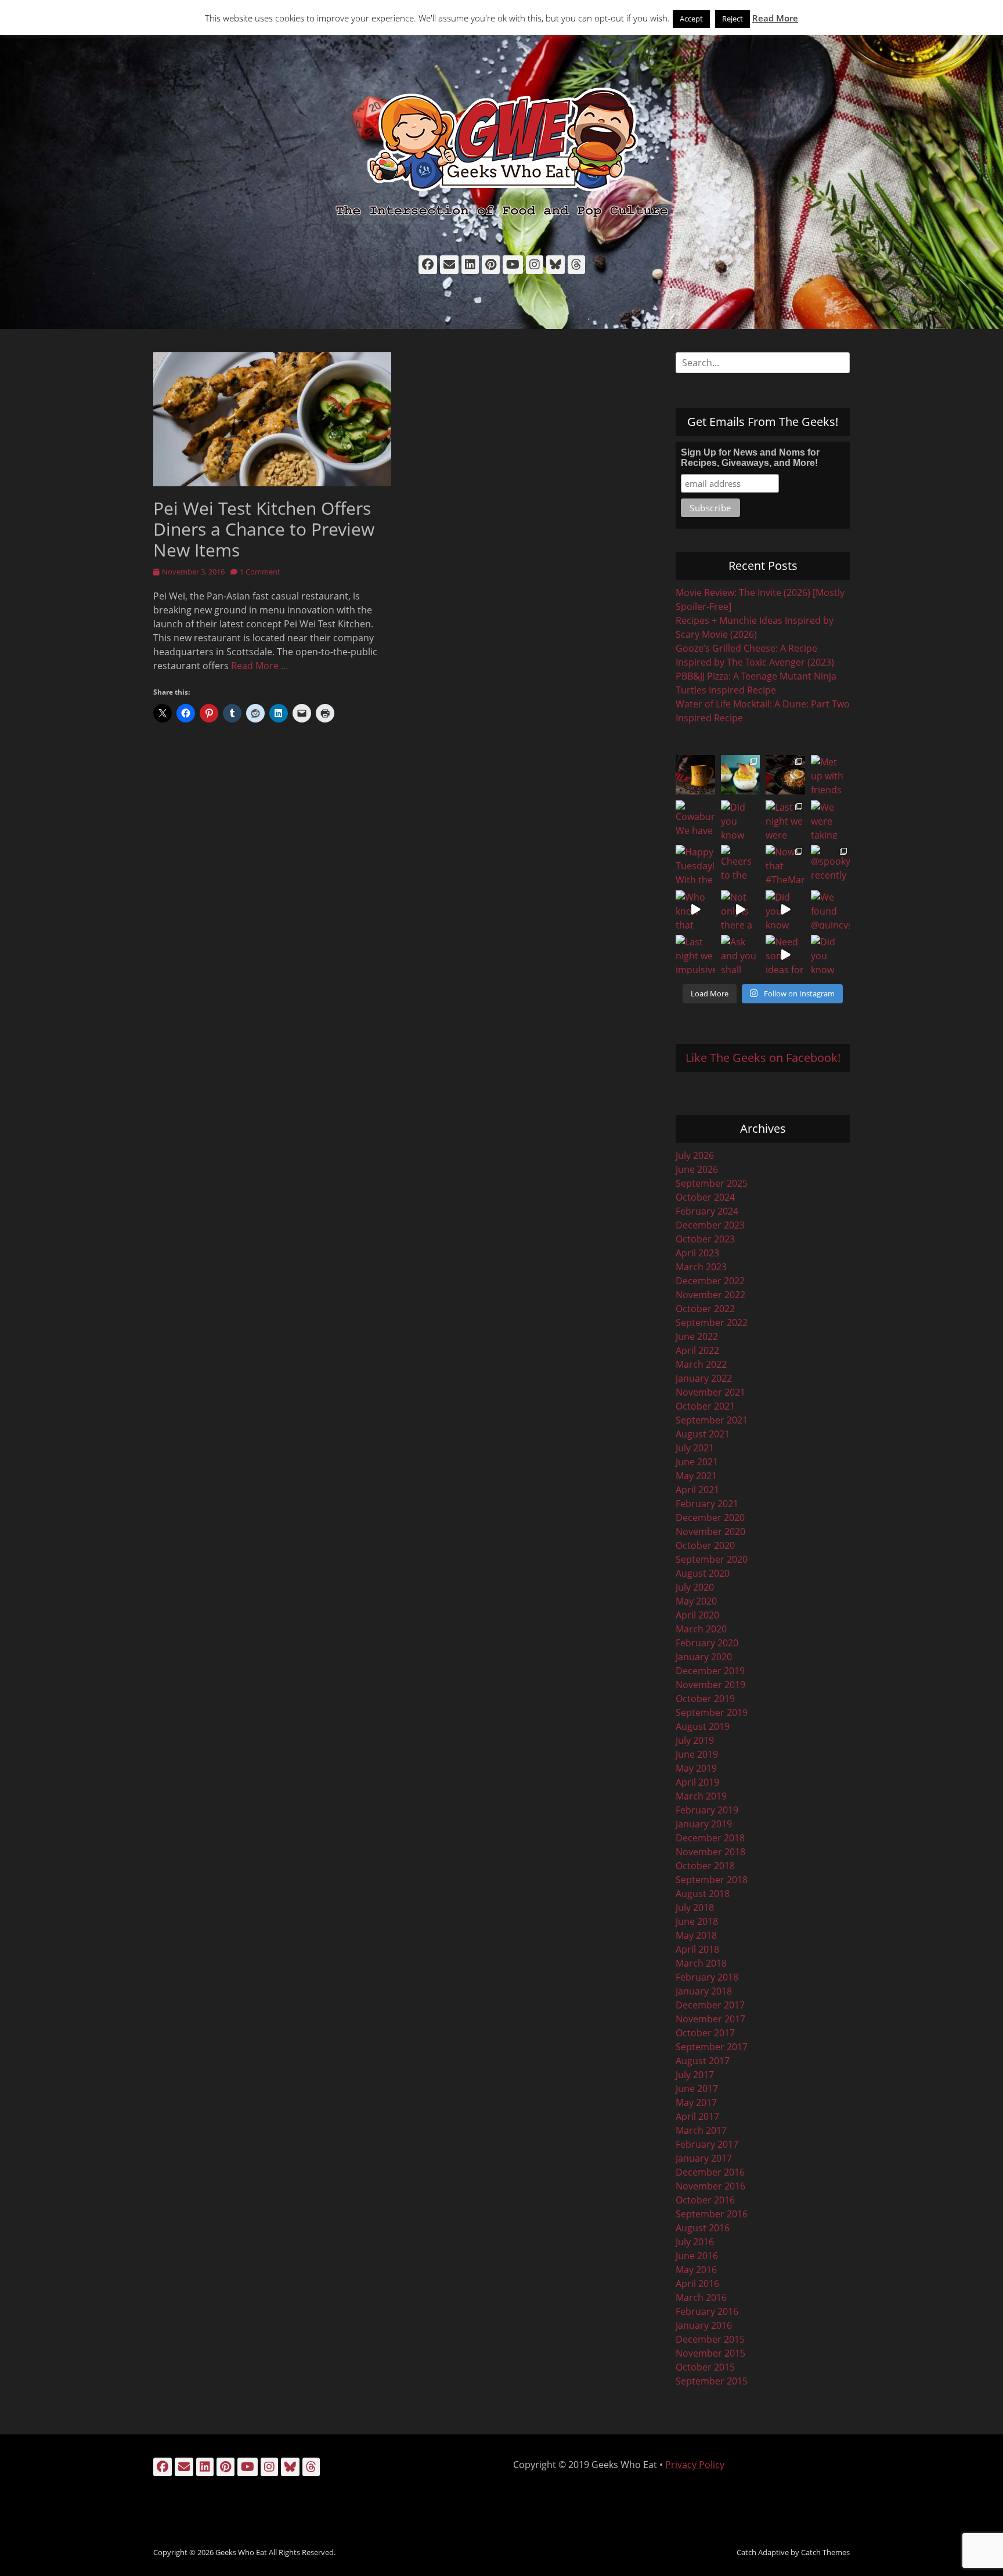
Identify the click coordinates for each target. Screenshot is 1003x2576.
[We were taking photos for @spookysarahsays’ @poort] (831, 820)
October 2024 (705, 1197)
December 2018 (710, 1838)
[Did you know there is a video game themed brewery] (785, 910)
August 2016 (703, 2228)
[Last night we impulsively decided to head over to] (695, 955)
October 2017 (705, 2033)
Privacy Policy (695, 2465)
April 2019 (697, 1782)
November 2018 (710, 1852)
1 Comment (260, 572)
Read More (775, 18)
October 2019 (705, 1699)
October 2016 (705, 2200)
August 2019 (703, 1726)
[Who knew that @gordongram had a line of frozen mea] (695, 910)
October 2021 (705, 1406)
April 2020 (697, 1615)
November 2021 (710, 1392)
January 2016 (704, 2325)
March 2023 (701, 1267)
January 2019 (704, 1824)
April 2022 (697, 1350)
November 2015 (710, 2353)
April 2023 (697, 1253)
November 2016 (710, 2186)
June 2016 (697, 2256)
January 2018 (704, 1991)
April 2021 (697, 1490)
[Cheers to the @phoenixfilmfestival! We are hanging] (741, 865)
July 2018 (695, 1907)
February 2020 (707, 1643)
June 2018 (697, 1921)
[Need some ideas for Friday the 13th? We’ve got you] (785, 955)
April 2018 (697, 1949)
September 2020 (712, 1559)
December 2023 (710, 1225)
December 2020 (710, 1518)
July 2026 (695, 1155)
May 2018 (696, 1935)
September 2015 (712, 2381)
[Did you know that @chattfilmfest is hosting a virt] (831, 955)
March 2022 (701, 1364)
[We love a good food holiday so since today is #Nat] (741, 775)
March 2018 (701, 1963)
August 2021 (703, 1434)
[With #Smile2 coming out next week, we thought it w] (695, 775)
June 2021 (697, 1462)
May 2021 (696, 1476)
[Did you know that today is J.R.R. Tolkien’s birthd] (741, 820)
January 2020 (704, 1657)
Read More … (260, 666)
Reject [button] (733, 19)
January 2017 (704, 2158)
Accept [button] (691, 19)
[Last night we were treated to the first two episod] (785, 820)
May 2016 (696, 2270)
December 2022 (710, 1281)
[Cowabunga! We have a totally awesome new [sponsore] (695, 820)
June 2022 (697, 1336)
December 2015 (710, 2339)
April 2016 (697, 2284)
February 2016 (707, 2311)
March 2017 (701, 2130)
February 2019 (707, 1810)
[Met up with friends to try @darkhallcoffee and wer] (831, 775)
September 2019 (712, 1712)
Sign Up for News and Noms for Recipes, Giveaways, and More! (750, 458)
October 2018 (705, 1866)
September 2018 (712, 1880)
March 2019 (701, 1796)
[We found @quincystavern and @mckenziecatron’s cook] (831, 910)
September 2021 (712, 1420)
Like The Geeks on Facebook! (763, 1058)
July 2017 (695, 2075)
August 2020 (703, 1573)
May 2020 (696, 1601)
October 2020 (705, 1545)
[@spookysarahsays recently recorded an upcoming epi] (831, 865)
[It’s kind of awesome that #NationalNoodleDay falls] (785, 775)
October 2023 (705, 1239)
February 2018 (707, 1977)
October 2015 (705, 2367)
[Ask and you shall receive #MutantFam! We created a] (741, 955)
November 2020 (710, 1531)
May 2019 (696, 1768)
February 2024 (707, 1211)
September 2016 (712, 2214)
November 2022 (710, 1295)
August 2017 (703, 2061)
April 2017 (697, 2116)
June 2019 (697, 1754)
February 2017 (707, 2144)
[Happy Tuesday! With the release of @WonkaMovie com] (695, 865)
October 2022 (705, 1309)
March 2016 (701, 2297)
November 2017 (710, 2019)
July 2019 (695, 1740)
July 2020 (695, 1587)
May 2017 (696, 2102)
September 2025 (712, 1183)
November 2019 (710, 1685)
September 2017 (712, 2047)
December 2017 (710, 2005)
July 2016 (695, 2242)
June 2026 (697, 1169)
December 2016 (710, 2172)
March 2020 (701, 1629)
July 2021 (695, 1448)
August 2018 (703, 1894)
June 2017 (697, 2089)
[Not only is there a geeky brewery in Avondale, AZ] (741, 910)
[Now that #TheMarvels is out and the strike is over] (785, 865)
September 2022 (712, 1323)
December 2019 (710, 1671)
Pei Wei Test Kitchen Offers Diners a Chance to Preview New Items (264, 529)
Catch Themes (825, 2552)
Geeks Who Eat (241, 2552)
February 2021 (707, 1504)
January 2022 (704, 1378)
